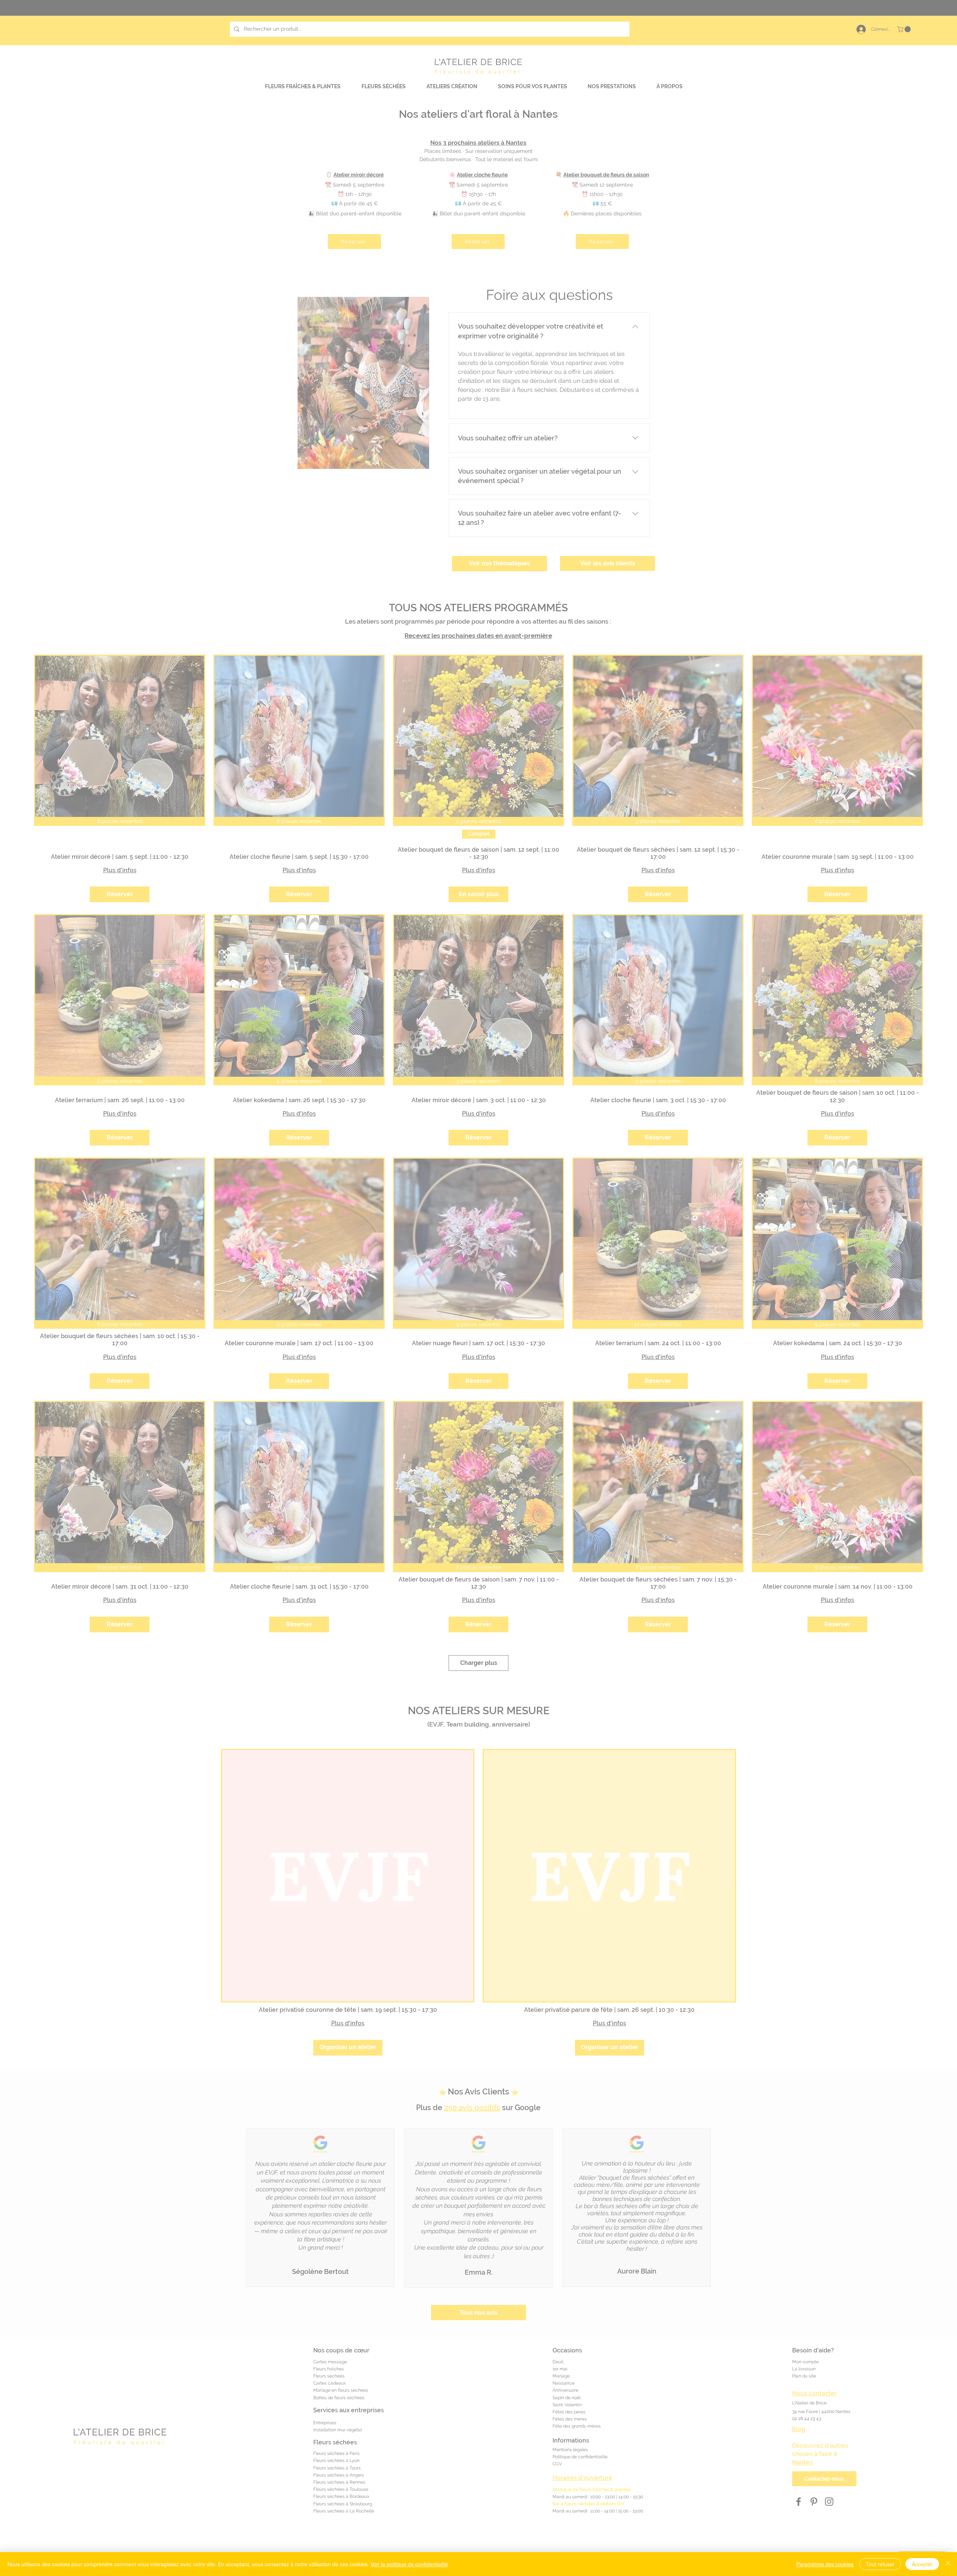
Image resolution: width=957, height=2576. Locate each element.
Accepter (922, 2564)
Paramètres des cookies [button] (825, 2564)
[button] (655, 28)
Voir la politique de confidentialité (409, 2564)
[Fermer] (948, 2564)
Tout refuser (880, 2564)
